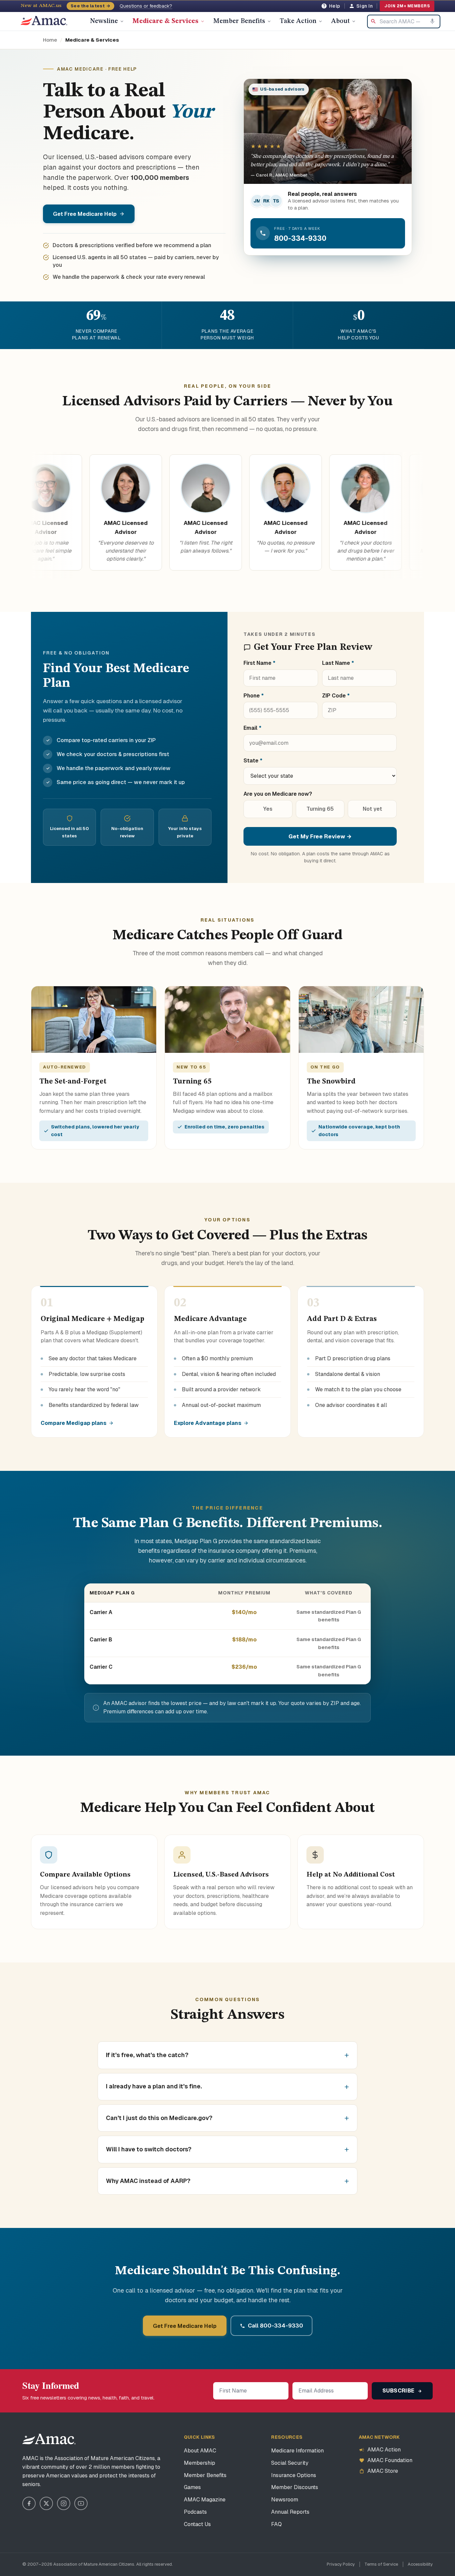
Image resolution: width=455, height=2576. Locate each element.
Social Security (290, 2463)
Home (50, 40)
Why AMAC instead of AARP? (148, 2181)
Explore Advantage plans (208, 1423)
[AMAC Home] (49, 2439)
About (340, 21)
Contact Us (197, 2524)
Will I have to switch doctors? (149, 2149)
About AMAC (200, 2451)
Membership (200, 2463)
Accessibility (420, 2564)
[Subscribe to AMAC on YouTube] (81, 2503)
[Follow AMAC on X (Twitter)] (46, 2503)
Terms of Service (381, 2564)
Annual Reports (290, 2512)
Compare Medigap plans (74, 1423)
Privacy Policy (341, 2564)
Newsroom (285, 2500)
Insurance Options (294, 2475)
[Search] (373, 21)
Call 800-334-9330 (275, 2326)
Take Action (298, 21)
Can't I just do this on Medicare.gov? (159, 2118)
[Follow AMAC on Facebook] (29, 2503)
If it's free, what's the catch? (147, 2055)
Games (192, 2487)
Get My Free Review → (320, 836)
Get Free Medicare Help (85, 214)
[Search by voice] (432, 21)
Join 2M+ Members (407, 6)
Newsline (104, 21)
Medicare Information (297, 2451)
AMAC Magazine (205, 2500)
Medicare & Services (166, 21)
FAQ (276, 2524)
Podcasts (195, 2512)
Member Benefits (239, 21)
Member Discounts (295, 2487)
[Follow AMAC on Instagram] (64, 2503)
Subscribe (399, 2391)
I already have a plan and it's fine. (154, 2086)
